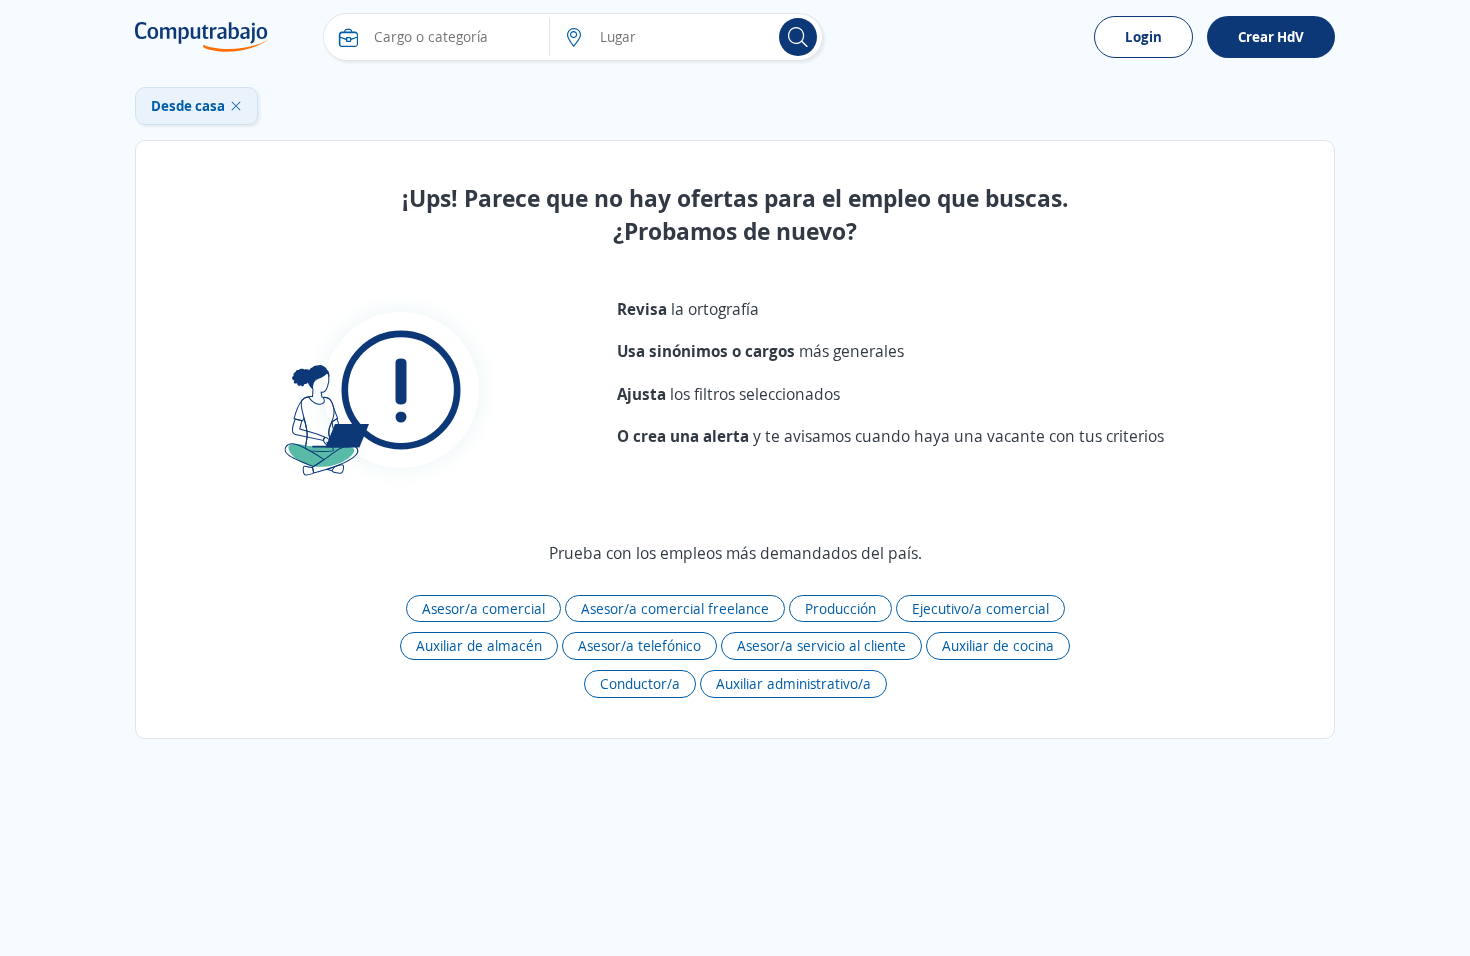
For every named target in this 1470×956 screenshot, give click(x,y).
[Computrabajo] (201, 37)
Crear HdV (1271, 36)
